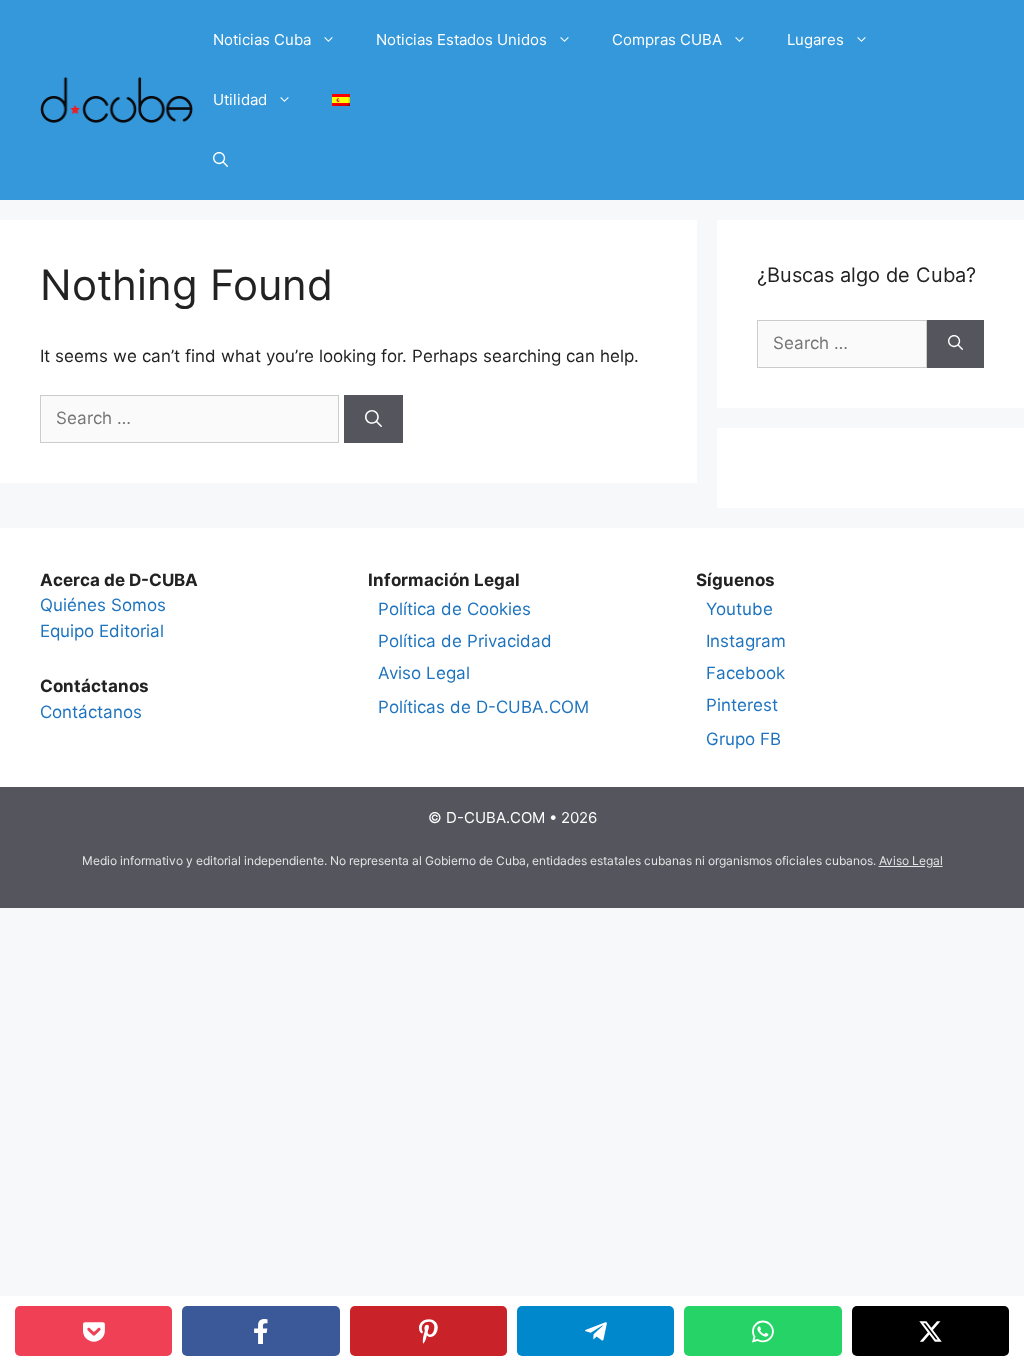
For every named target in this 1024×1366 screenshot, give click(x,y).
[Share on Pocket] (93, 1331)
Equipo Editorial (102, 631)
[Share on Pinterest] (428, 1331)
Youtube (739, 609)
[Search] (373, 419)
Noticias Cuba (262, 39)
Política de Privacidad (465, 641)
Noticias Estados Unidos (461, 39)
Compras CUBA (667, 39)
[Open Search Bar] (220, 160)
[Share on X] (930, 1331)
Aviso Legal (424, 673)
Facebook (745, 673)
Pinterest (742, 705)
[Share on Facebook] (260, 1331)
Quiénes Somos (103, 605)
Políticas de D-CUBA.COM (483, 707)
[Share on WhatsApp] (762, 1331)
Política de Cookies (454, 609)
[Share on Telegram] (595, 1331)
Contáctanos (91, 712)
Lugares (815, 39)
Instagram (746, 641)
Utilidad (240, 99)
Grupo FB (743, 739)
